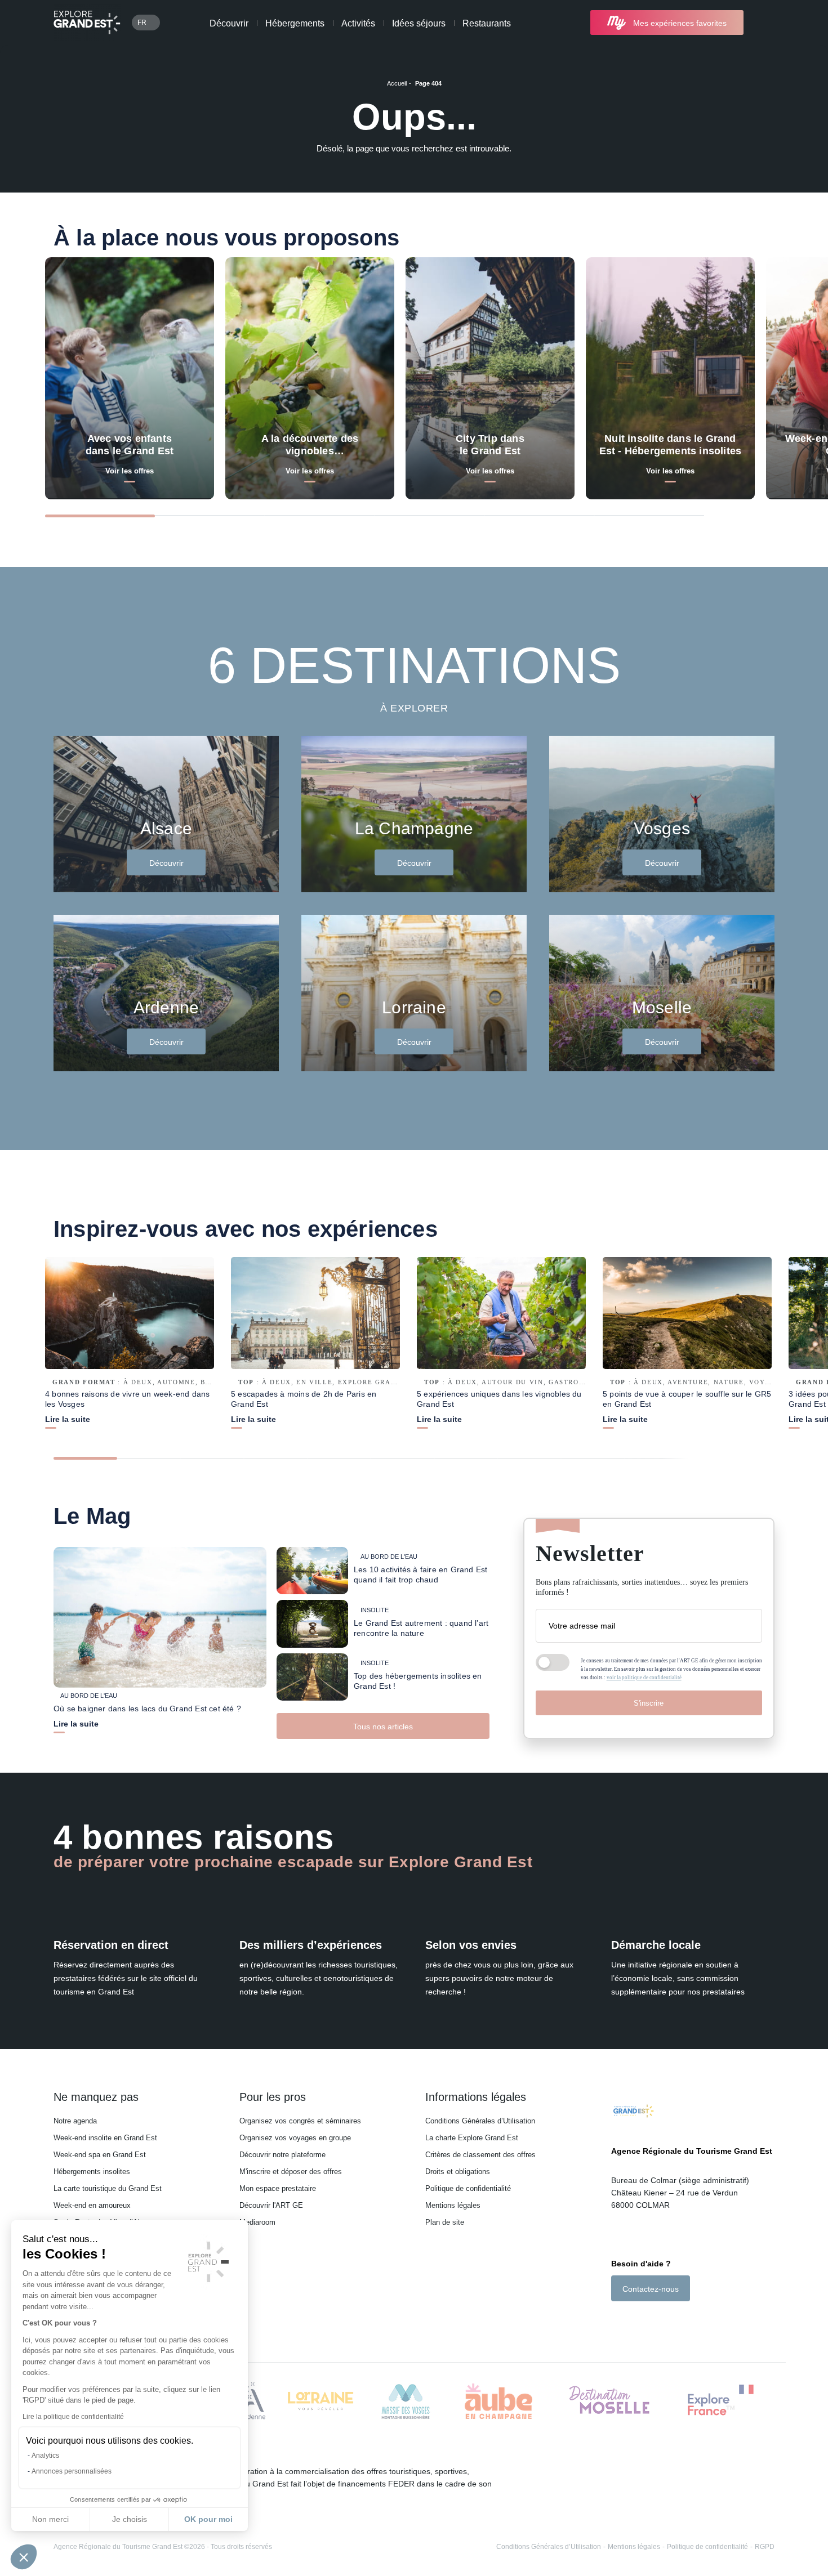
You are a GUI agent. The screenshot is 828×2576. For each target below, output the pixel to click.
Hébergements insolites (92, 2172)
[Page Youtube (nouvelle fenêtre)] (647, 2321)
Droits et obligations (458, 2172)
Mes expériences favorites (680, 23)
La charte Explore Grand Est (472, 2138)
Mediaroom (257, 2222)
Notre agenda (75, 2121)
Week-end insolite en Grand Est (105, 2138)
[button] (24, 2557)
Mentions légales (453, 2205)
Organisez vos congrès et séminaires (300, 2121)
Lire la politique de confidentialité (73, 2417)
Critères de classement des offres (480, 2155)
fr (142, 23)
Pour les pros (273, 2097)
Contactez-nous (651, 2289)
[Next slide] (754, 515)
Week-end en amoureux (92, 2205)
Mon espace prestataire (278, 2188)
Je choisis (130, 2519)
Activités (358, 23)
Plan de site (445, 2222)
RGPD (765, 2547)
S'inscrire (649, 1703)
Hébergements (295, 23)
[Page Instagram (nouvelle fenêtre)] (631, 2321)
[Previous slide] (730, 515)
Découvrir (229, 23)
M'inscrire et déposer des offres (291, 2172)
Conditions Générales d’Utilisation (480, 2121)
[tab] (100, 516)
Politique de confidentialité (468, 2188)
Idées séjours (419, 23)
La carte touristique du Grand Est (108, 2188)
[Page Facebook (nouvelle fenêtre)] (617, 2321)
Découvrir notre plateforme (282, 2155)
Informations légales (476, 2097)
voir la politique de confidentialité (644, 1678)
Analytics (45, 2456)
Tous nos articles (383, 1727)
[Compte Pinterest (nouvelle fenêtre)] (662, 2321)
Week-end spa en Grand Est (100, 2155)
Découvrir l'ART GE (271, 2205)
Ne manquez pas (96, 2097)
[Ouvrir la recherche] (765, 23)
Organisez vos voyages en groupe (295, 2138)
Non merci (50, 2519)
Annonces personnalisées (72, 2471)
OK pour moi (208, 2519)
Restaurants (487, 23)
